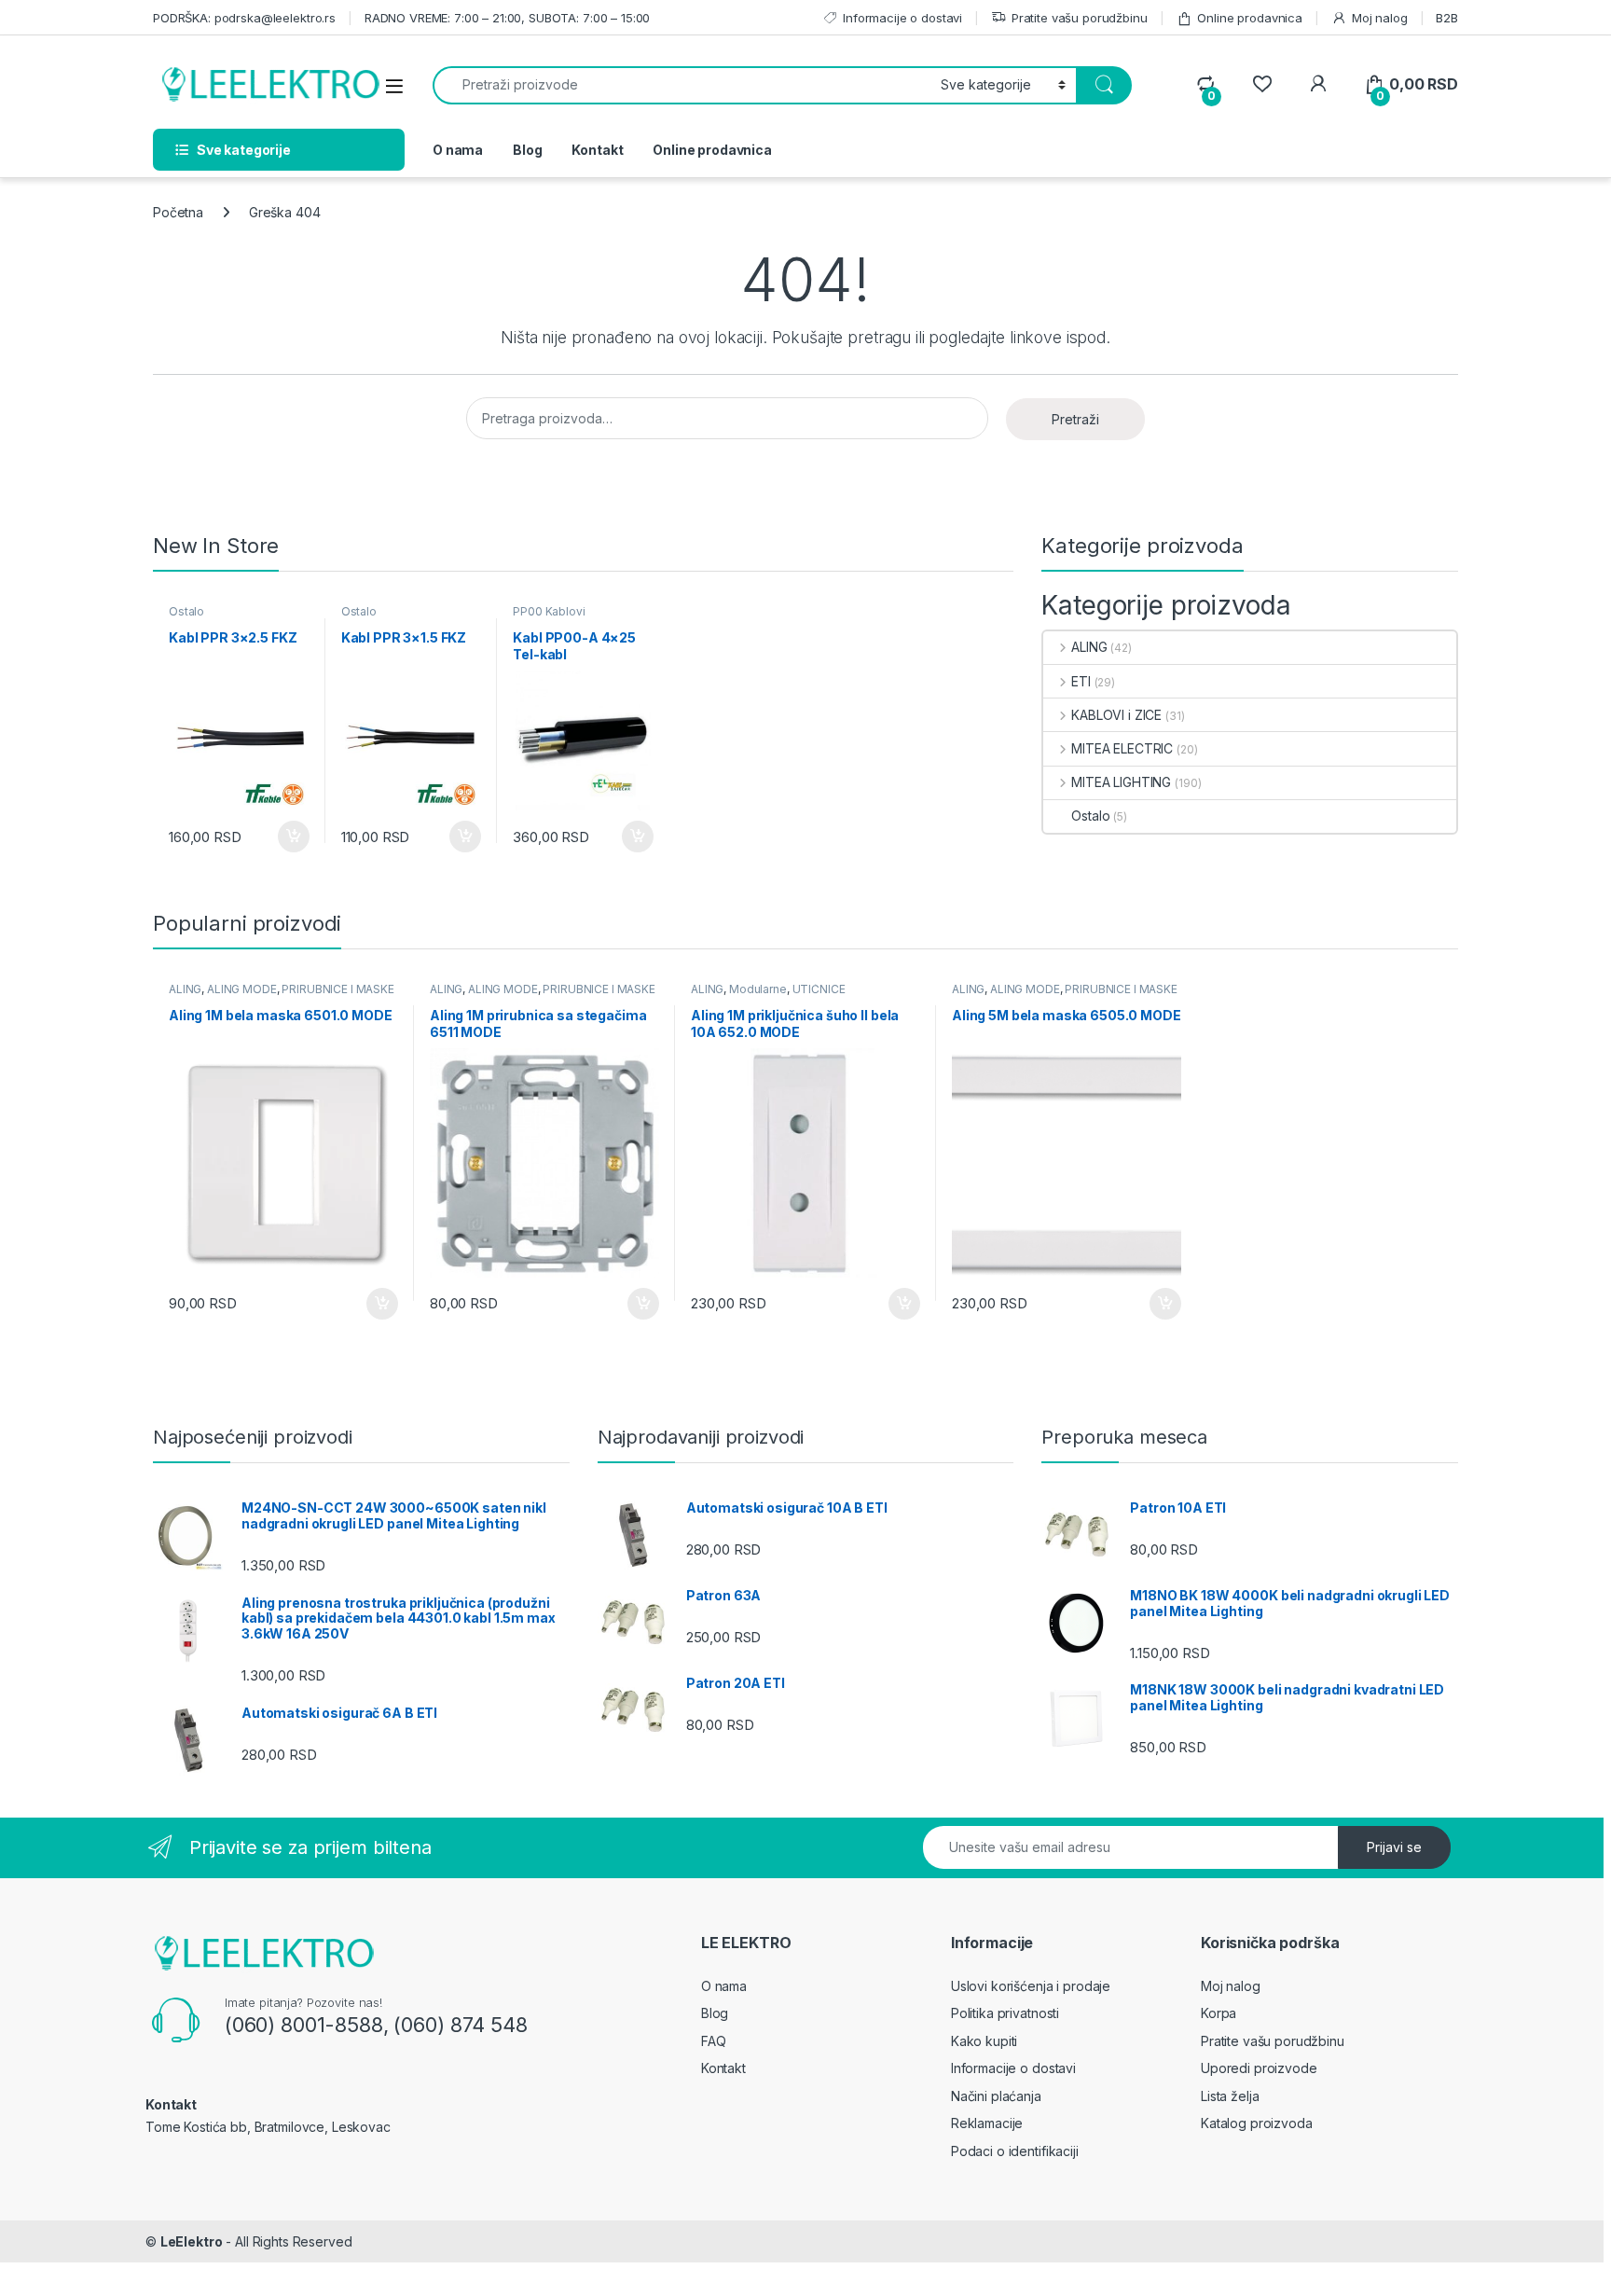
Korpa (1219, 2013)
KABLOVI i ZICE (1116, 715)
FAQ (714, 2041)
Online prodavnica (1250, 18)
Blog (527, 150)
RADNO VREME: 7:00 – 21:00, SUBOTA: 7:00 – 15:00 (507, 18)
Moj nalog (1380, 18)
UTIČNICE (819, 989)
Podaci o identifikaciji (1015, 2151)
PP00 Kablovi (549, 611)
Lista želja (1230, 2096)
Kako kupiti (984, 2041)
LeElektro (192, 2241)
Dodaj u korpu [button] (291, 837)
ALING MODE (242, 989)
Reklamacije (987, 2123)
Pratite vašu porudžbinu (1080, 18)
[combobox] (682, 85)
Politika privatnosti (1005, 2013)
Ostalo (186, 611)
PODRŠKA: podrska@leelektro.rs (244, 18)
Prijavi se (1394, 1847)
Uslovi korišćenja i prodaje (1031, 1986)
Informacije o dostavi (902, 18)
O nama (458, 150)
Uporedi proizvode (1259, 2068)
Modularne (758, 989)
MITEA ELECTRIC (1122, 748)
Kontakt (597, 150)
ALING (1089, 647)
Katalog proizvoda (1257, 2123)
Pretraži (1075, 419)
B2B (1447, 18)
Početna (178, 212)
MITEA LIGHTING (1121, 782)
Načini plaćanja (996, 2096)
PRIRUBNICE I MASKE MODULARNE (282, 995)
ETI (1081, 681)
